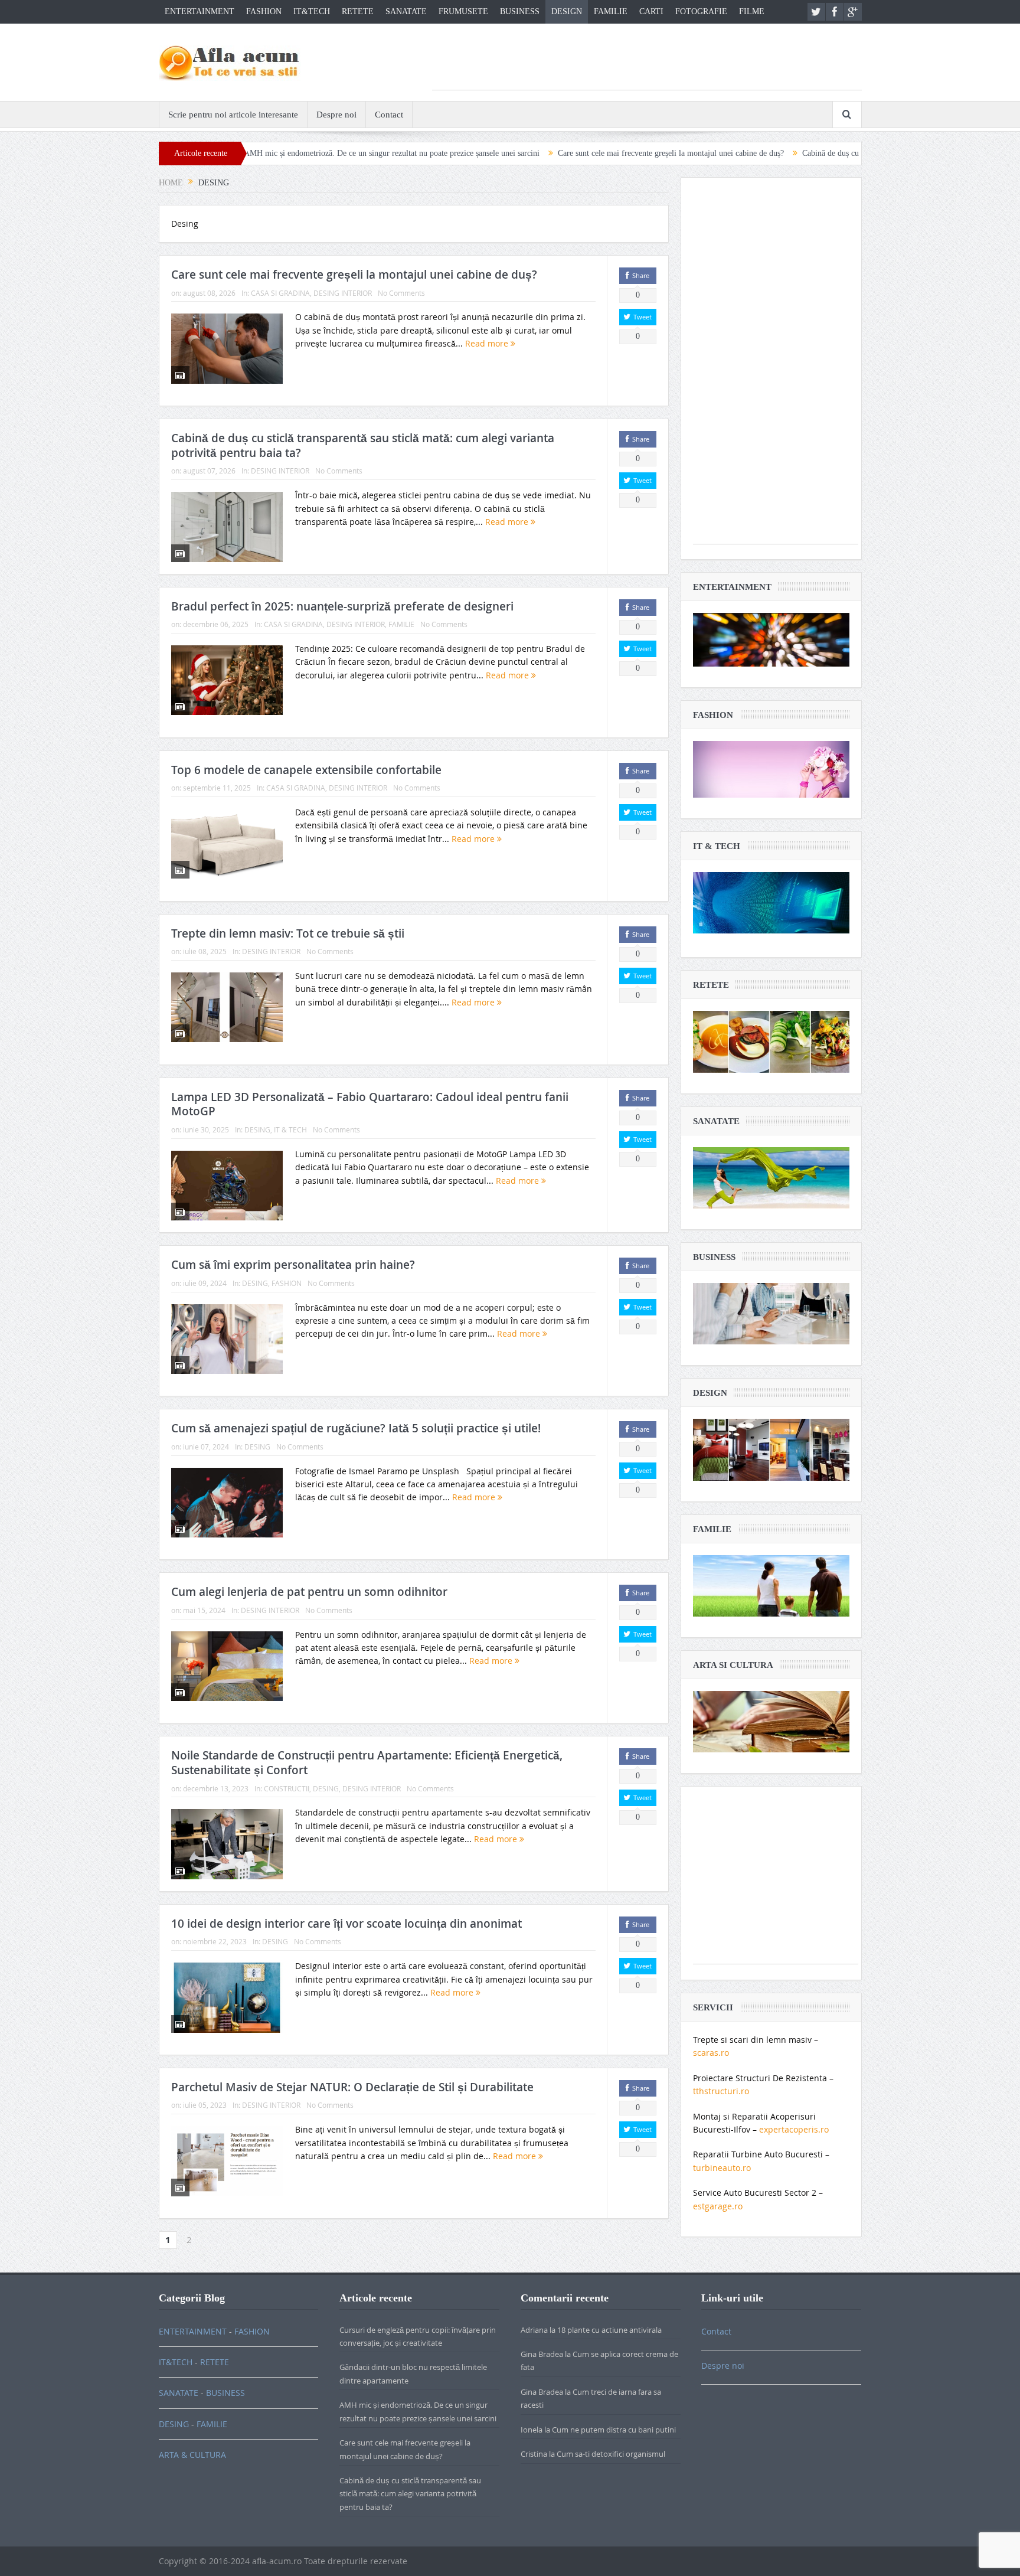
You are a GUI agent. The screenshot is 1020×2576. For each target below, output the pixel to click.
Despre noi (336, 115)
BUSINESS (520, 12)
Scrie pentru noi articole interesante (233, 115)
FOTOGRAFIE (701, 12)
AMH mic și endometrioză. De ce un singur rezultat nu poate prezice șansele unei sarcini (286, 153)
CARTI (651, 12)
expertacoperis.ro (794, 2129)
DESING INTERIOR (343, 293)
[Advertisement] (647, 63)
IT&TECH (312, 12)
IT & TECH (290, 1129)
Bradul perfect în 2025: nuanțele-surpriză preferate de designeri (342, 606)
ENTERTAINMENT (200, 12)
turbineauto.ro (722, 2168)
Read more (488, 343)
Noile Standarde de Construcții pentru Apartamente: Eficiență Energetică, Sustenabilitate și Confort (367, 1763)
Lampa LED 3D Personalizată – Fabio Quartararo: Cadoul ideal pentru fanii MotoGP (370, 1104)
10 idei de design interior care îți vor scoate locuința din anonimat (346, 1924)
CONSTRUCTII (287, 1788)
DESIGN (567, 12)
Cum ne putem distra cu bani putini (614, 2430)
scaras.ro (711, 2053)
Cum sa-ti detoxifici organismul (611, 2454)
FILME (752, 12)
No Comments (401, 293)
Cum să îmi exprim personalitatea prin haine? (293, 1265)
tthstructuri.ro (721, 2091)
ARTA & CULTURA (192, 2455)
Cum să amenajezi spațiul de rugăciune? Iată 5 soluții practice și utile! (356, 1428)
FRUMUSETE (463, 12)
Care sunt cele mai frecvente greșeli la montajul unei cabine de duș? (565, 153)
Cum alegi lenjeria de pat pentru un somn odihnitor (309, 1592)
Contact (389, 115)
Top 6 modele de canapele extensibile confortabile (306, 770)
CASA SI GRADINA (280, 293)
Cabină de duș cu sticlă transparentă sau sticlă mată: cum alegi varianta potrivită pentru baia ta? (855, 153)
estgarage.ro (718, 2206)
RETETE (358, 12)
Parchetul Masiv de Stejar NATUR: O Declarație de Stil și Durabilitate (352, 2087)
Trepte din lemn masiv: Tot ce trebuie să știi (288, 933)
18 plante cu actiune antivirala (609, 2330)
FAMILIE (611, 12)
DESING (257, 1129)
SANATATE (406, 12)
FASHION (264, 12)
